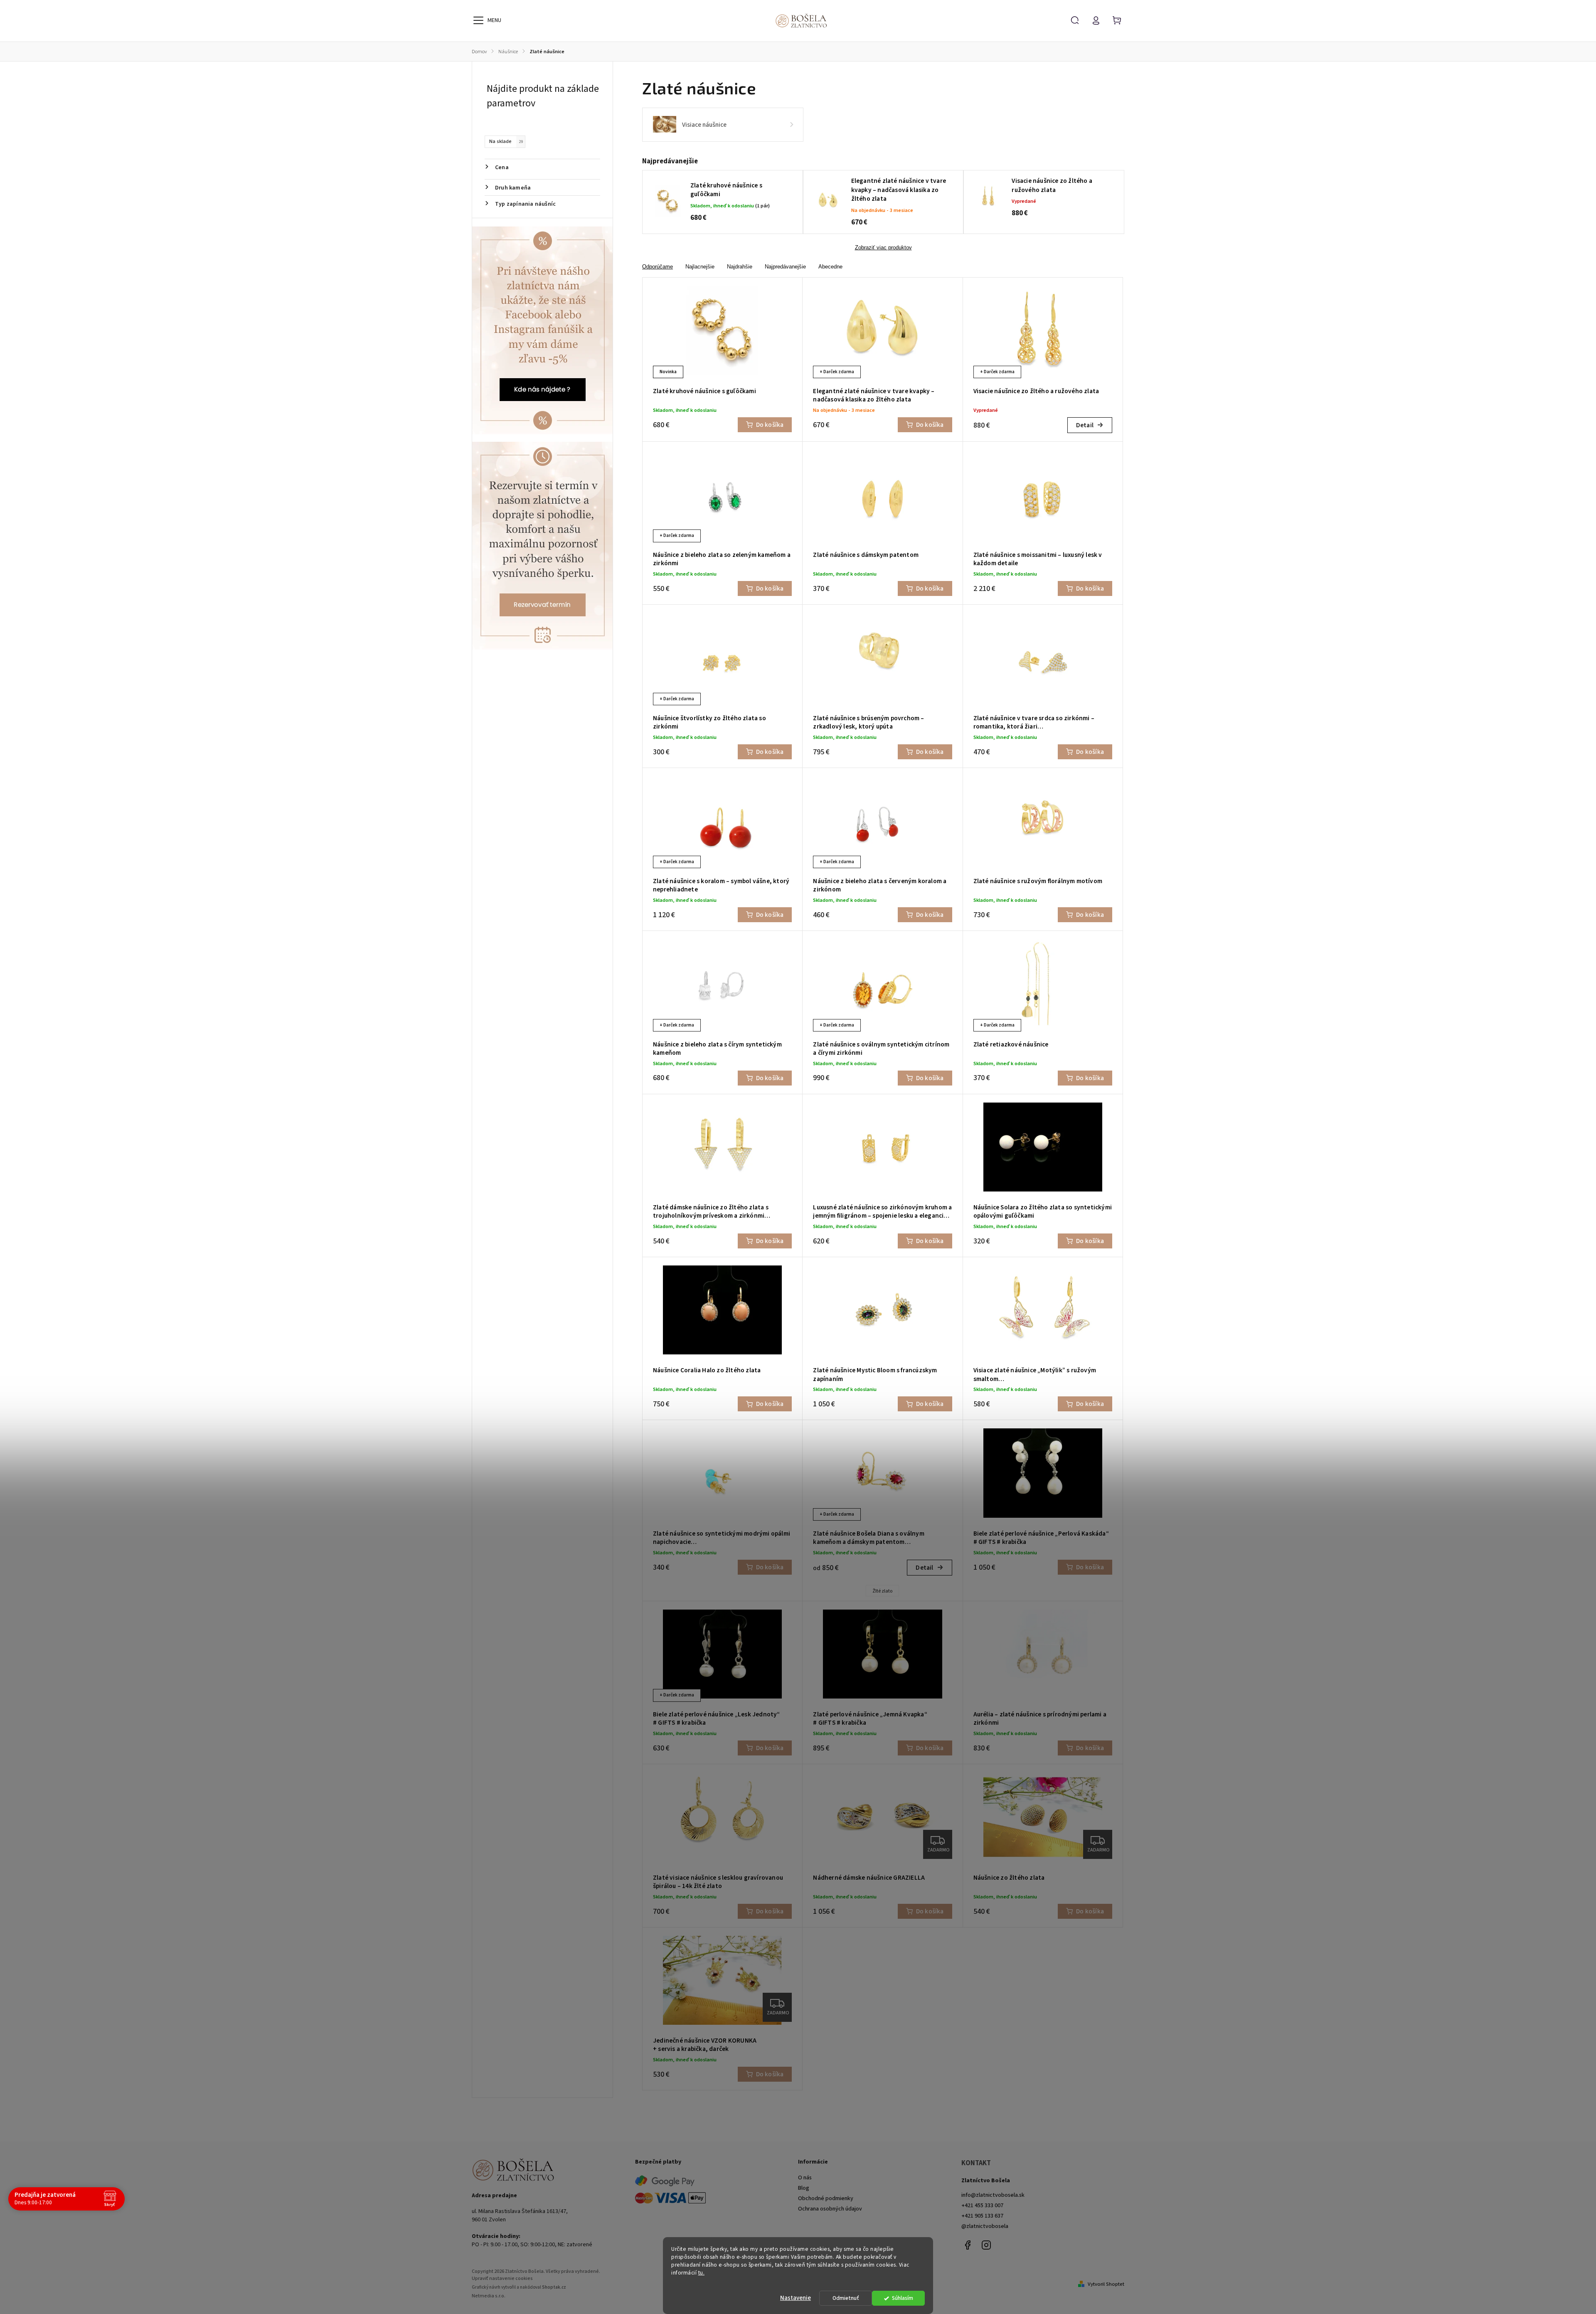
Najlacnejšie (700, 267)
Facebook (968, 2245)
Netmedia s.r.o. (489, 2296)
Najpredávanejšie (785, 267)
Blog (804, 2188)
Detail (1085, 425)
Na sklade (506, 141)
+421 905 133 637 (982, 2216)
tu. (702, 2273)
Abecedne (830, 267)
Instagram (986, 2245)
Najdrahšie (740, 267)
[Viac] (478, 20)
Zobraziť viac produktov (883, 248)
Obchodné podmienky (826, 2198)
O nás (805, 2178)
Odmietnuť (846, 2298)
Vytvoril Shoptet (1106, 2284)
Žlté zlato (882, 1591)
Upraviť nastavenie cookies (502, 2278)
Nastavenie (796, 2298)
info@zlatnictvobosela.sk (993, 2195)
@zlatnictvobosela (985, 2226)
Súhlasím (903, 2298)
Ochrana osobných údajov (830, 2209)
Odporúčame (658, 267)
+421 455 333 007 (982, 2206)
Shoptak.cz (554, 2287)
